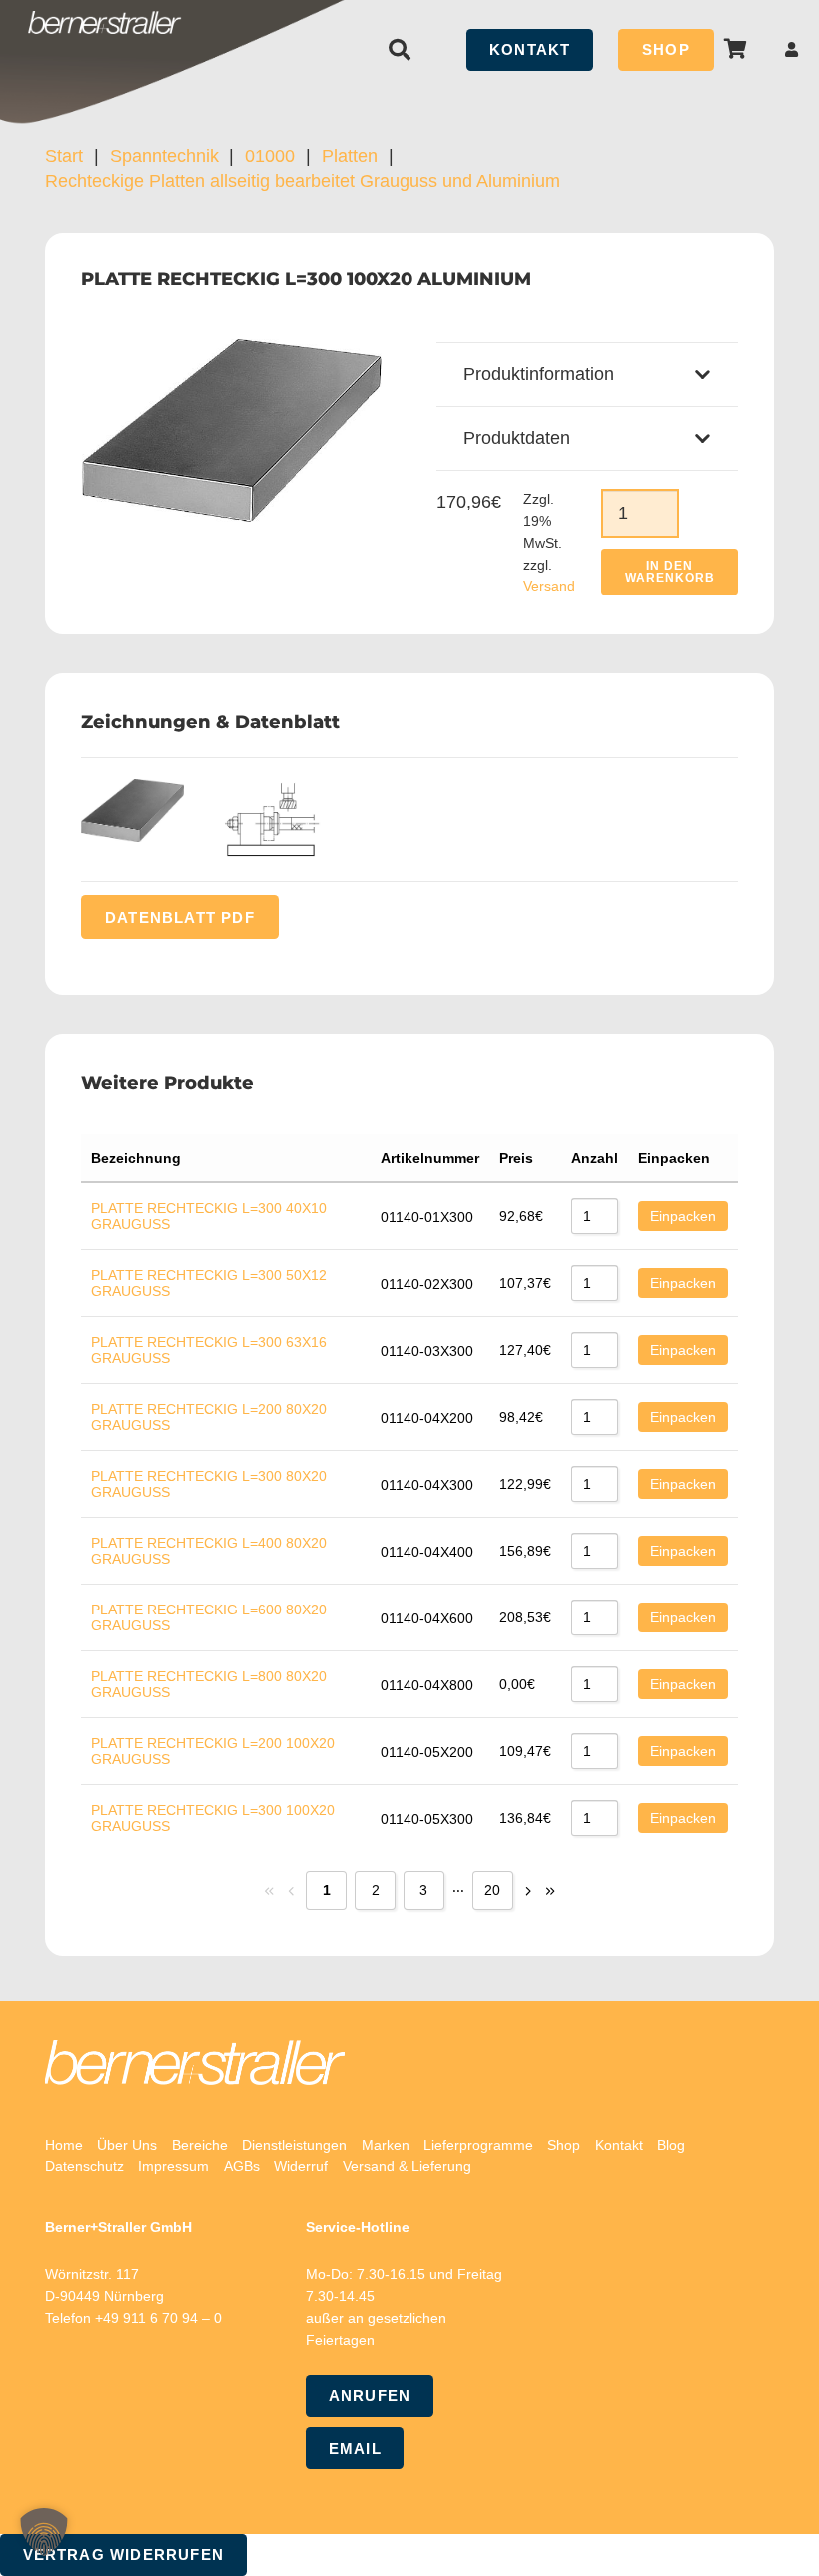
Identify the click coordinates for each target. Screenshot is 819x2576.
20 (492, 1890)
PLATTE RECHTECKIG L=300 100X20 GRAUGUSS (213, 1818)
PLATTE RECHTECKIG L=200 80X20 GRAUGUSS (209, 1417)
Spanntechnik (164, 156)
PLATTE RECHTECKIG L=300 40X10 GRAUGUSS (209, 1216)
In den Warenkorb (670, 572)
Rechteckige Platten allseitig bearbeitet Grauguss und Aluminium (303, 181)
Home (64, 2145)
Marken (386, 2145)
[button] (400, 50)
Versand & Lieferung (407, 2166)
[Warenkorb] (736, 49)
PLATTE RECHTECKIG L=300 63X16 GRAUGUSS (209, 1350)
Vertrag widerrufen (124, 2555)
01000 (270, 156)
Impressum (173, 2166)
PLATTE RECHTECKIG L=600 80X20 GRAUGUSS (209, 1617)
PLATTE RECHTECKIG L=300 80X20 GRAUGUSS (209, 1484)
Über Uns (127, 2145)
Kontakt (619, 2145)
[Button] (792, 49)
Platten (350, 156)
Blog (671, 2145)
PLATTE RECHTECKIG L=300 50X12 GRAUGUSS (209, 1283)
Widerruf (301, 2166)
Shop (564, 2145)
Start (64, 156)
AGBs (242, 2166)
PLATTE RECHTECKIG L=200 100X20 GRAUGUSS (213, 1751)
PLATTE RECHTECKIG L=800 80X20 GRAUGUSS (209, 1684)
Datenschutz (84, 2166)
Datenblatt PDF (180, 916)
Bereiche (200, 2145)
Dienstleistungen (294, 2145)
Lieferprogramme (478, 2145)
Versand (549, 586)
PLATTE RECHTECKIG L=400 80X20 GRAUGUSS (209, 1551)
